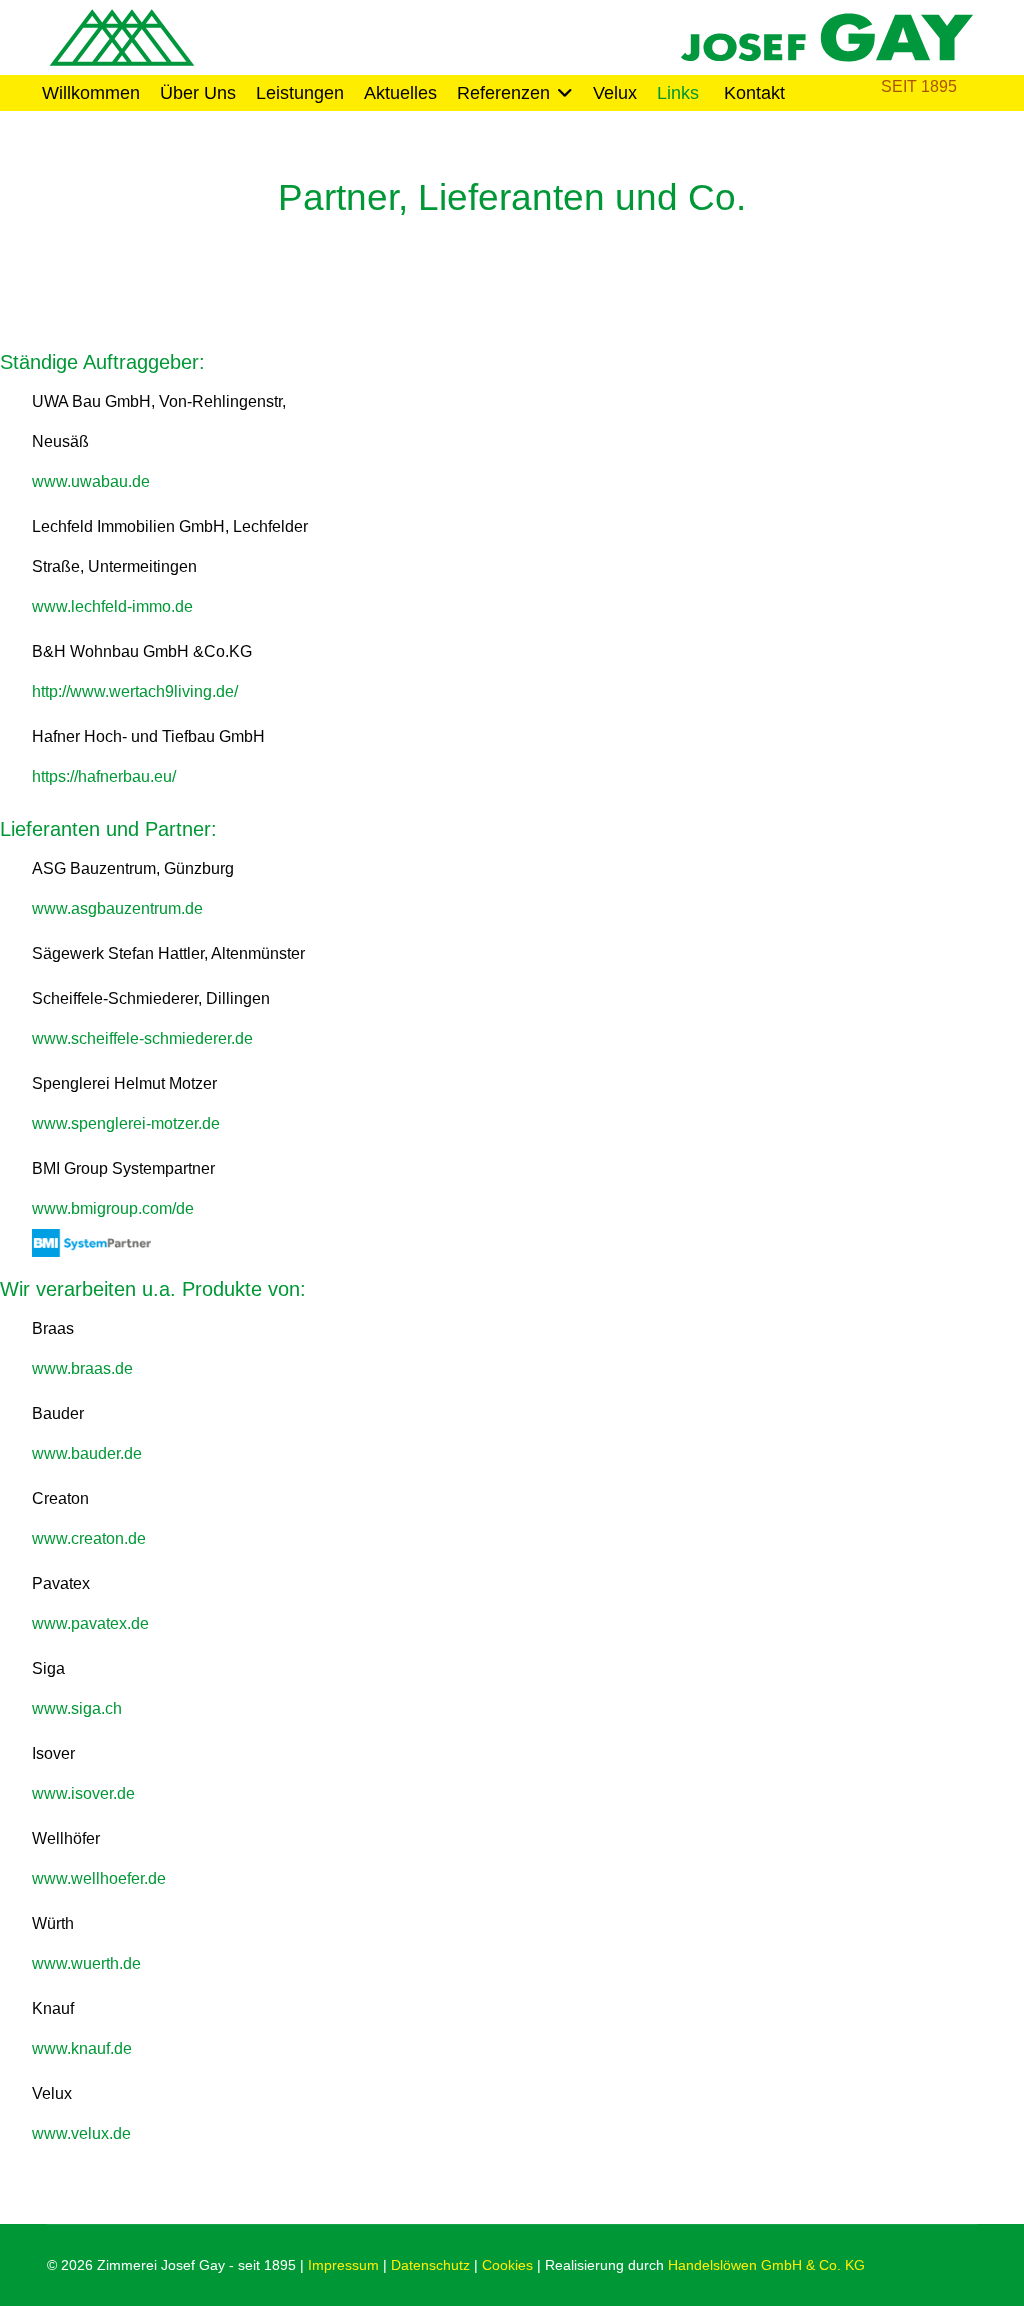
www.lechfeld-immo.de (112, 606)
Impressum (343, 2265)
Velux (615, 93)
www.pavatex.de (90, 1623)
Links (678, 93)
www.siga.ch (77, 1708)
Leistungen (300, 93)
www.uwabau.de (91, 481)
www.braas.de (82, 1368)
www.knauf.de (82, 2048)
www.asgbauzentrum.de (117, 908)
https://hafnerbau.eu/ (104, 776)
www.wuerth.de (86, 1963)
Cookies (507, 2265)
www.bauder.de (87, 1453)
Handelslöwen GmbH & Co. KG (766, 2265)
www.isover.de (83, 1793)
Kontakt (754, 93)
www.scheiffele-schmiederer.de (142, 1038)
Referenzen (503, 93)
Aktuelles (400, 93)
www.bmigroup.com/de (113, 1208)
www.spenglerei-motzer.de (126, 1123)
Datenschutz (430, 2265)
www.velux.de (81, 2133)
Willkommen (91, 93)
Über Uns (198, 93)
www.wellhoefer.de (99, 1878)
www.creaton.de (89, 1538)
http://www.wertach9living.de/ (135, 691)
